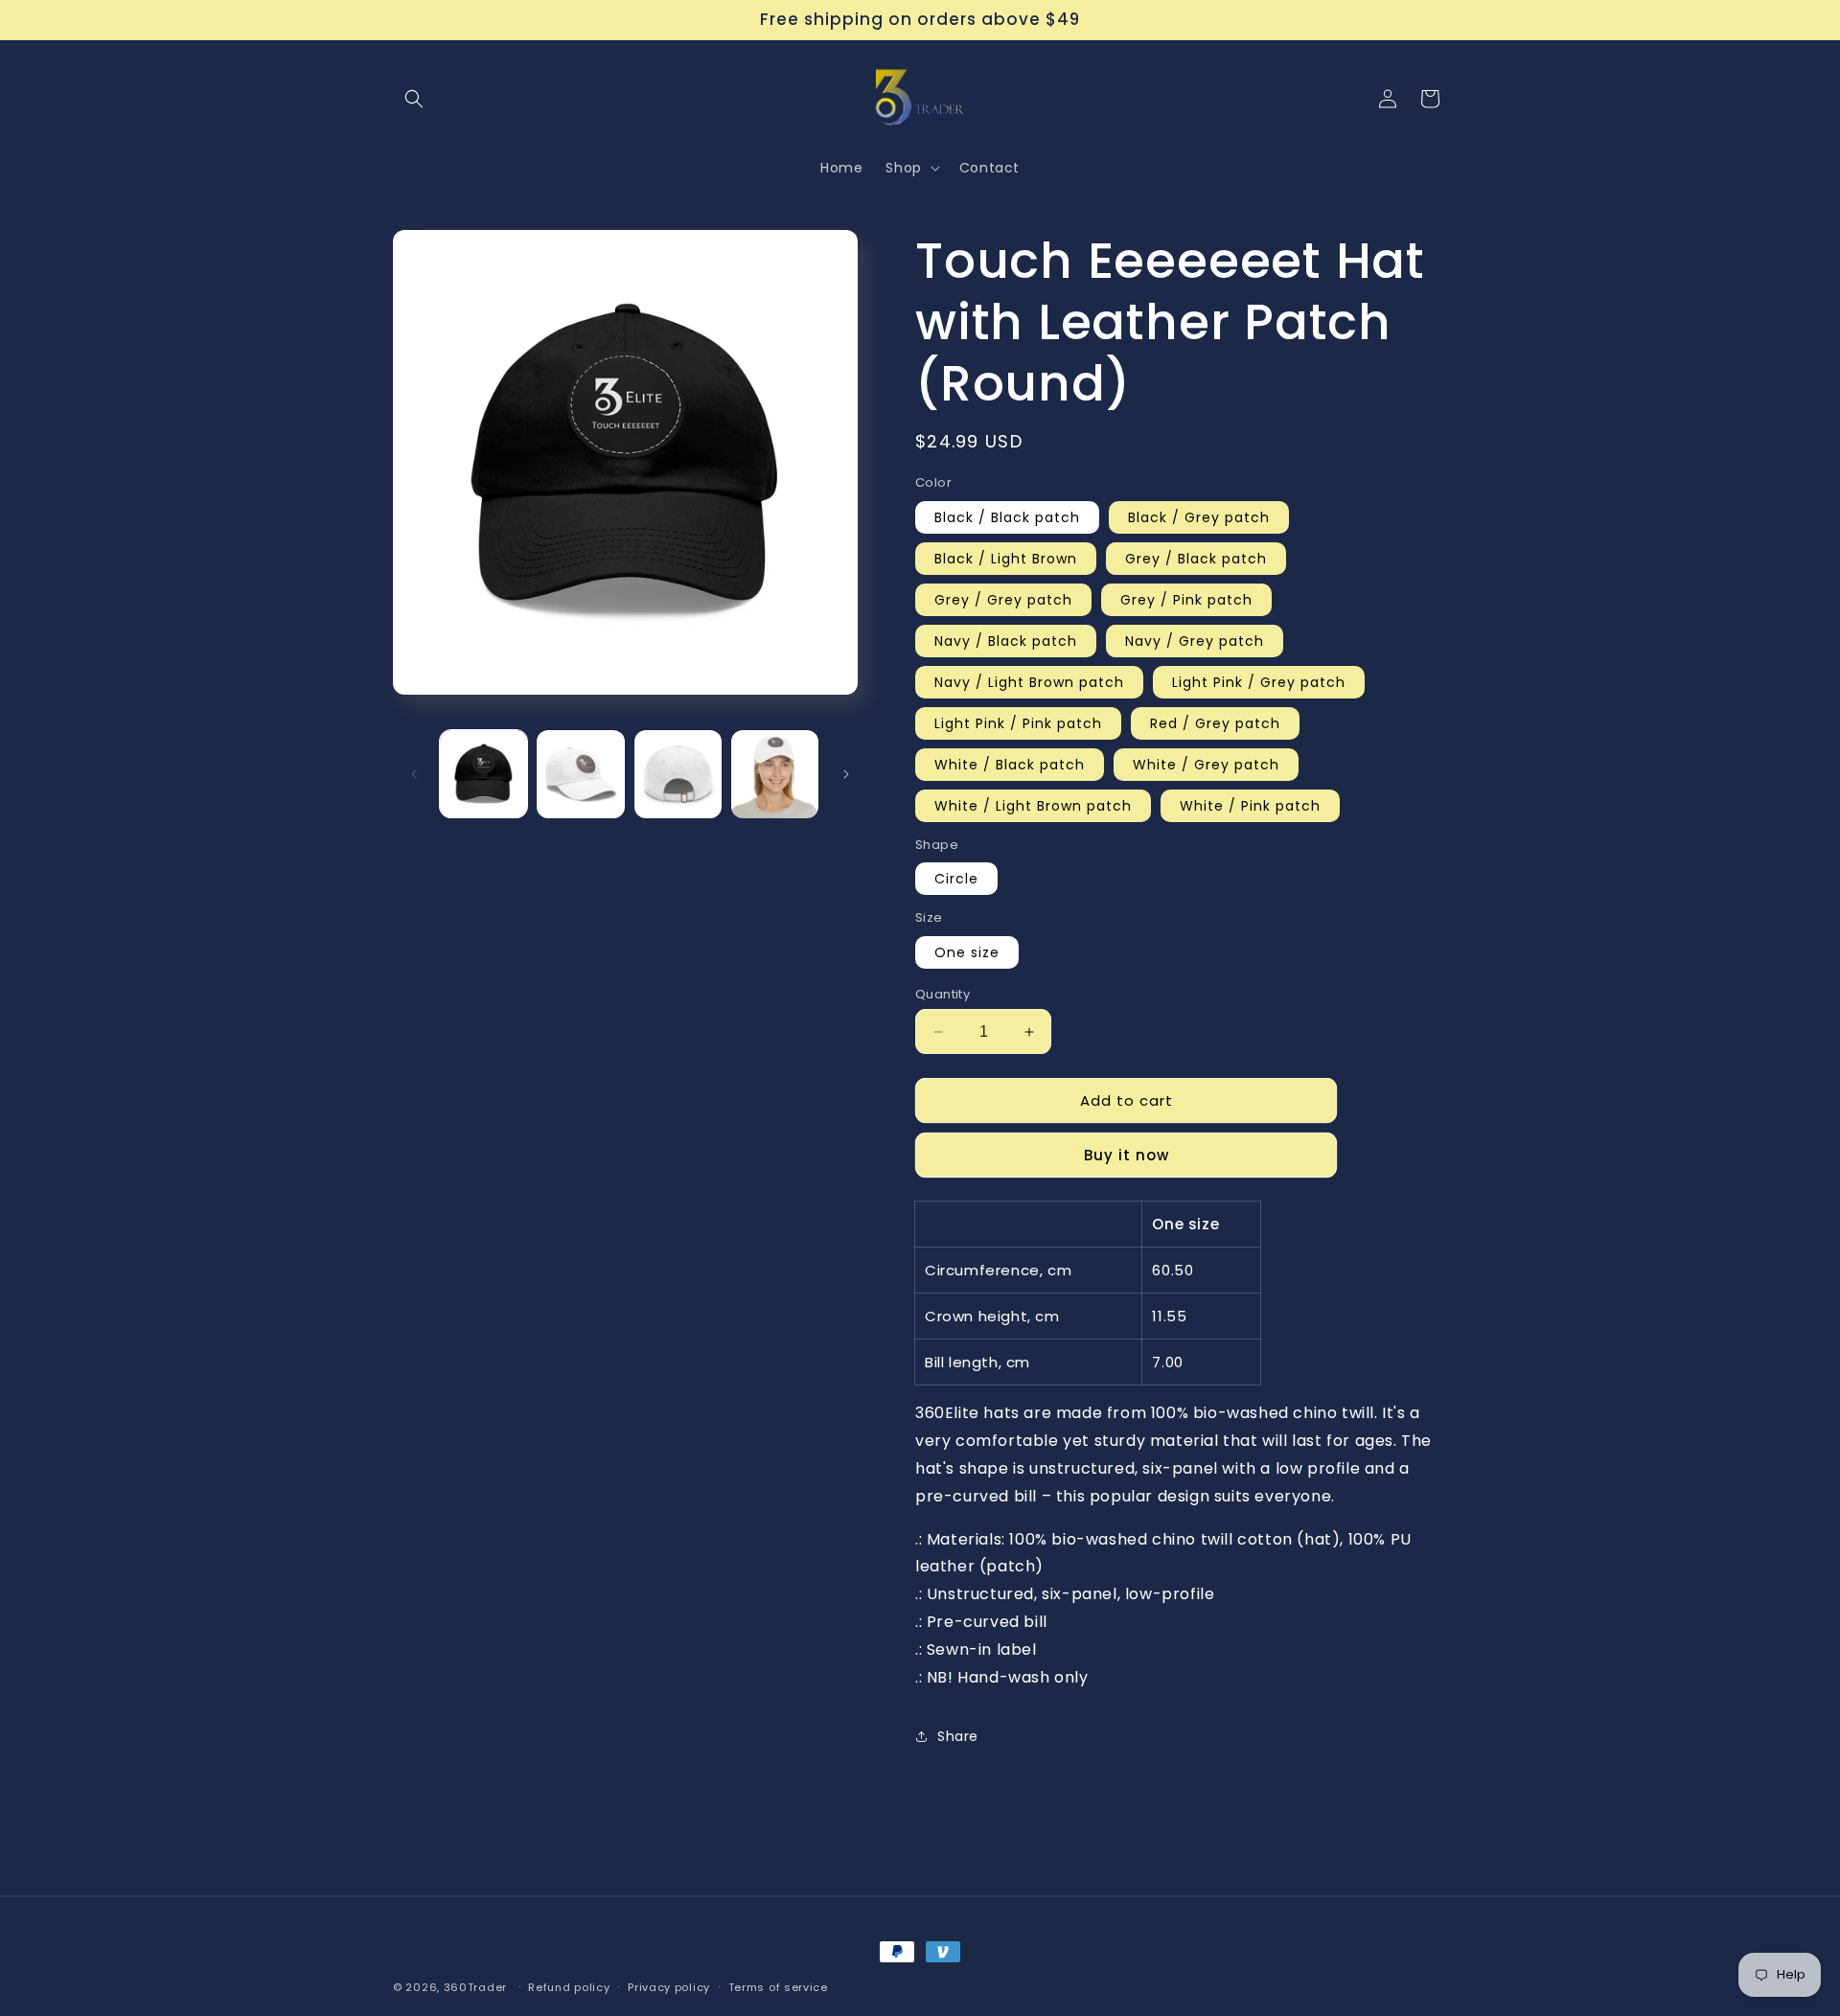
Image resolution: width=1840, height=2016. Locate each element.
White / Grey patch (1206, 765)
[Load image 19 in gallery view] (775, 774)
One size (967, 952)
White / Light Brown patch (1033, 806)
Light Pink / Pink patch (1018, 723)
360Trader (475, 1987)
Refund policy (569, 1986)
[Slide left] (414, 774)
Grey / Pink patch (1186, 600)
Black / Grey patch (1199, 517)
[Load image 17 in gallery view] (580, 774)
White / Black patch (1010, 765)
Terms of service (778, 1986)
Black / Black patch (1007, 517)
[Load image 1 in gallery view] (483, 774)
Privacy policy (669, 1986)
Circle (956, 879)
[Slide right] (846, 774)
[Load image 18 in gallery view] (678, 774)
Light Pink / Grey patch (1259, 682)
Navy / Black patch (1006, 641)
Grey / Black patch (1196, 559)
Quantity (943, 994)
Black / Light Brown (1006, 559)
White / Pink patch (1250, 806)
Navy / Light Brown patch (1029, 682)
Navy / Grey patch (1195, 641)
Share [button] (958, 1736)
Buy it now (1127, 1155)
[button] (414, 99)
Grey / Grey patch (1003, 600)
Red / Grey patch (1215, 723)
